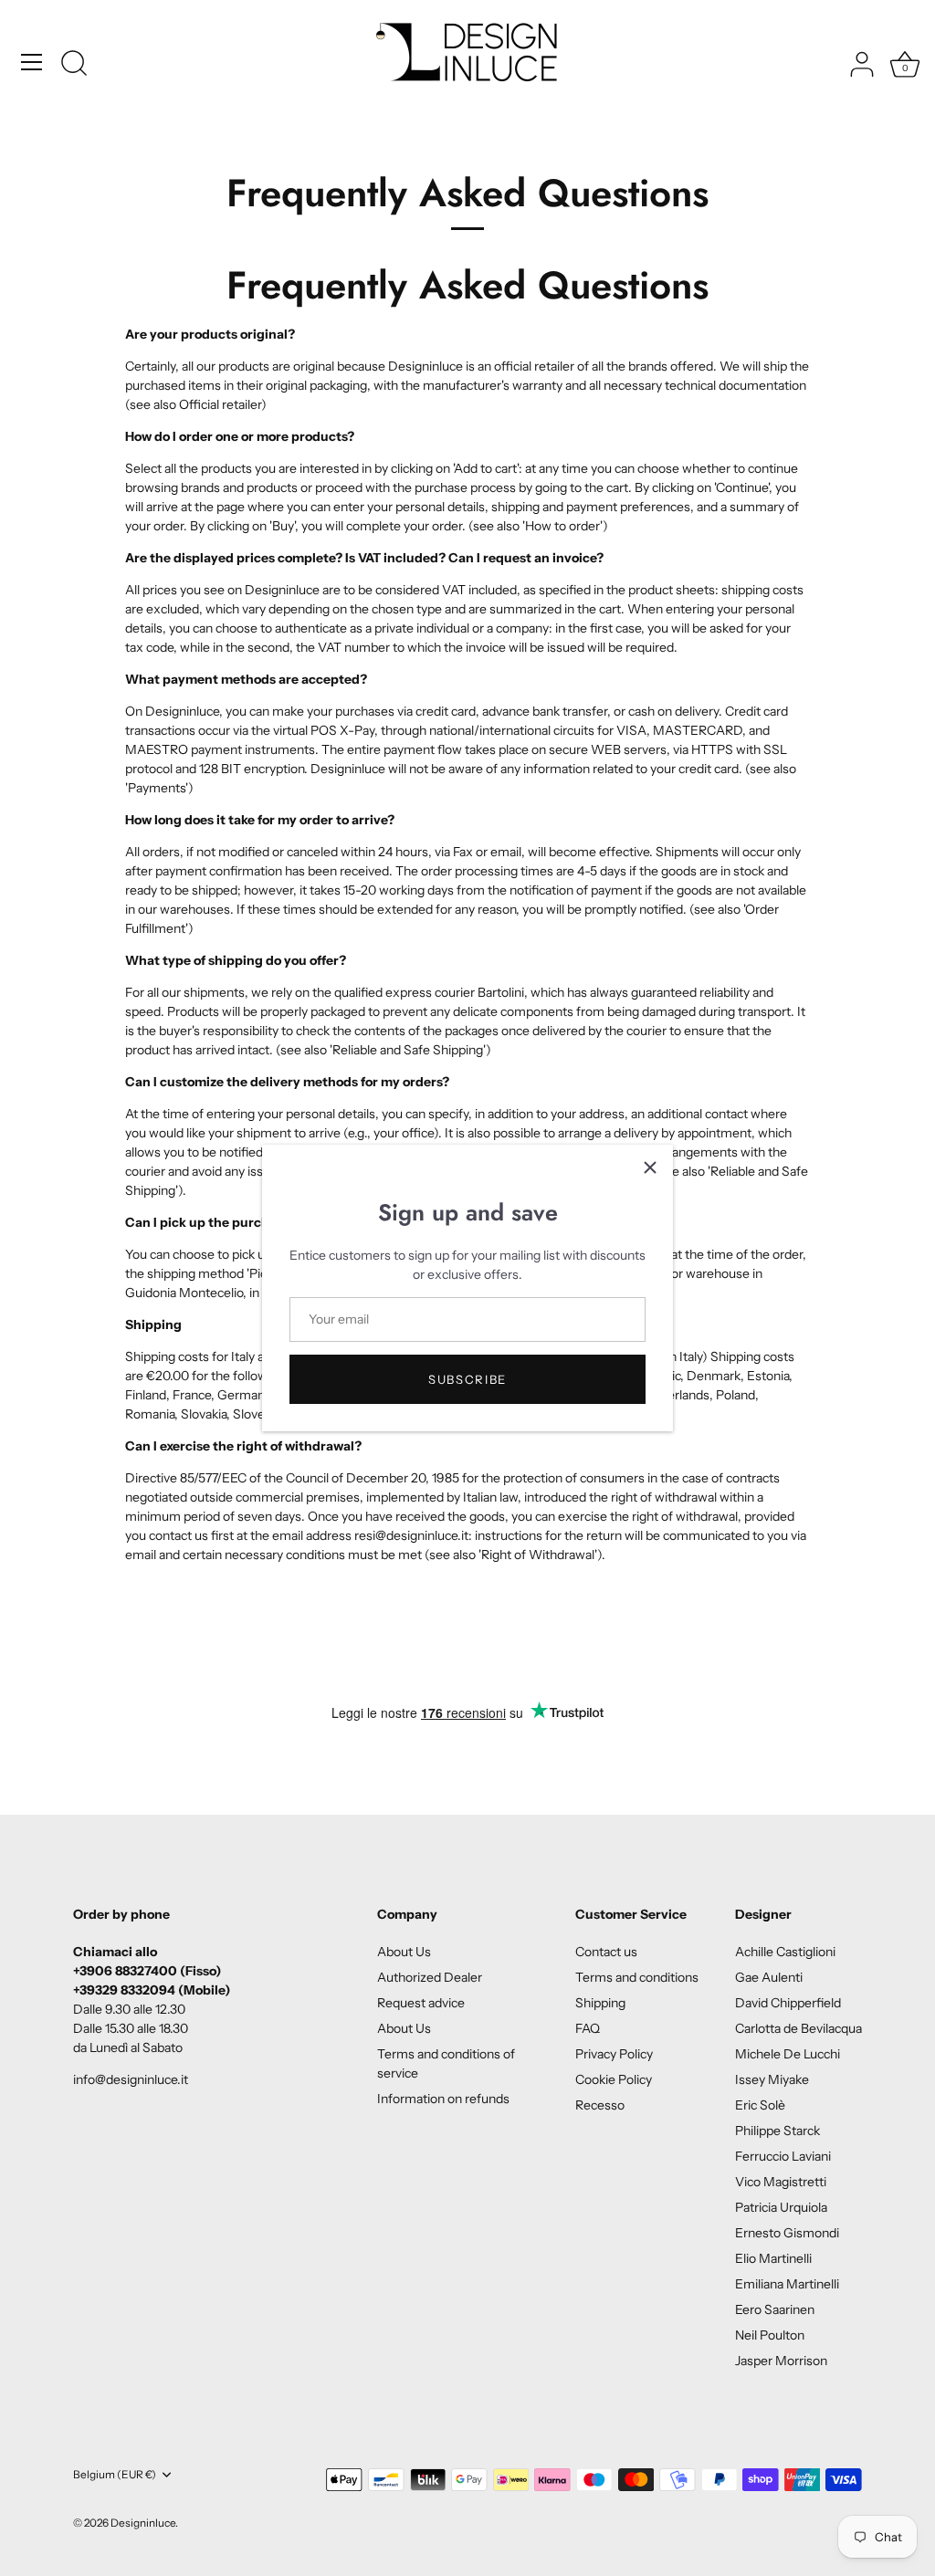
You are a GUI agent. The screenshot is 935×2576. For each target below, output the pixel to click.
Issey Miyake (772, 2079)
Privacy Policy (614, 2054)
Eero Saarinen (775, 2309)
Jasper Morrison (781, 2361)
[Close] (650, 1168)
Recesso (600, 2105)
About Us (404, 1952)
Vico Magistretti (781, 2182)
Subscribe (467, 1379)
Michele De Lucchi (788, 2054)
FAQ (588, 2028)
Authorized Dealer (430, 1977)
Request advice (421, 2003)
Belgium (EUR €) (115, 2475)
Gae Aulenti (769, 1977)
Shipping (600, 2003)
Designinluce (143, 2523)
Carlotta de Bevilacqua (798, 2028)
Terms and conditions (637, 1977)
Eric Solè (760, 2105)
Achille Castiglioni (785, 1952)
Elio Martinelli (773, 2258)
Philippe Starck (777, 2131)
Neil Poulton (770, 2335)
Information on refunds (443, 2099)
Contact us (606, 1952)
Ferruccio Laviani (783, 2156)
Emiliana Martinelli (787, 2284)
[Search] (74, 65)
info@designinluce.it (131, 2079)
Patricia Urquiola (781, 2207)
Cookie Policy (614, 2079)
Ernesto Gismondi (787, 2233)
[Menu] (32, 62)
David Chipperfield (788, 2003)
